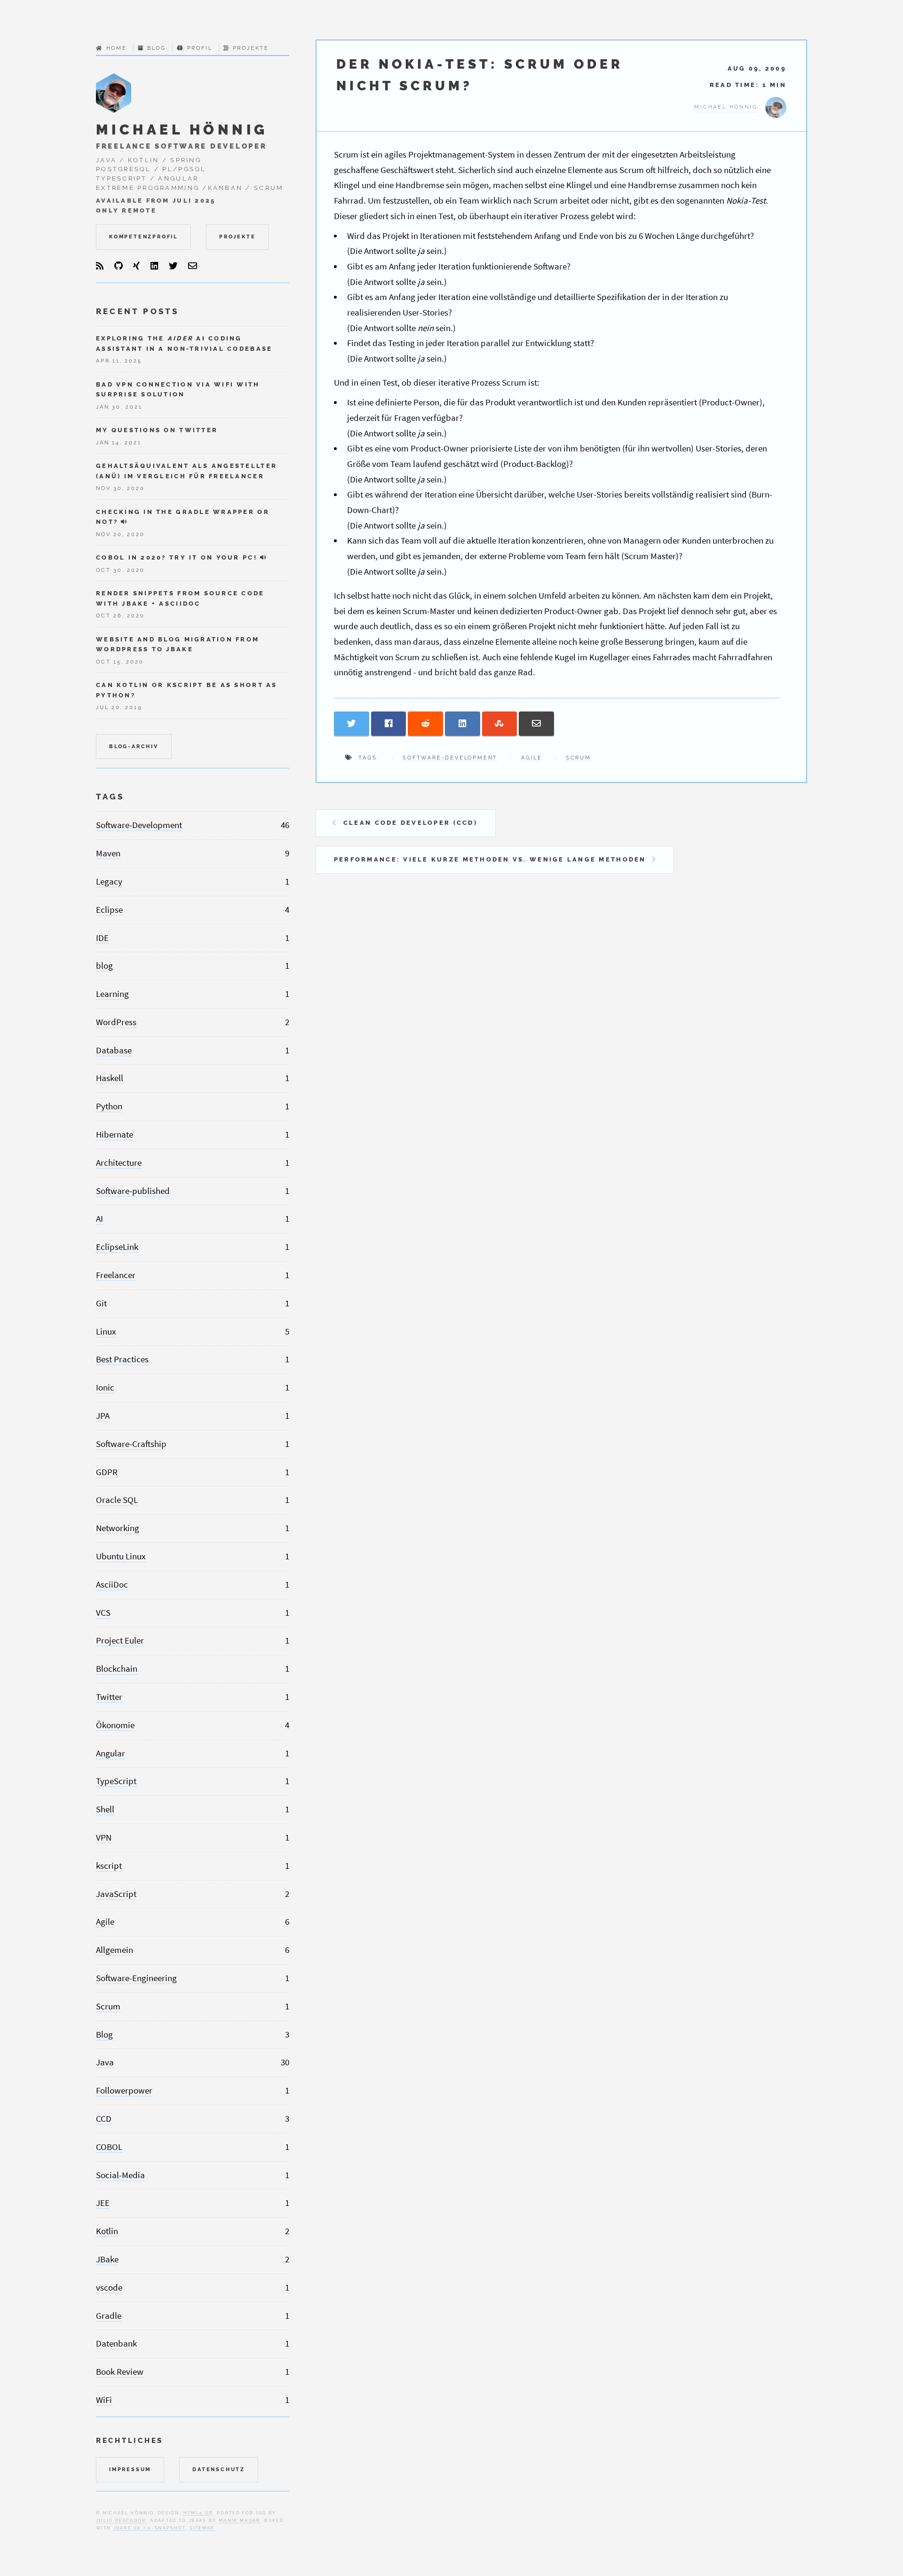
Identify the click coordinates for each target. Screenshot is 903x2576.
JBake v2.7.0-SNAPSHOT (150, 2528)
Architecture (119, 1163)
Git (101, 1303)
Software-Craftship (131, 1444)
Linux (106, 1331)
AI (99, 1219)
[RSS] (100, 266)
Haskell (110, 1078)
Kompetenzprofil (143, 237)
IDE (102, 938)
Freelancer (116, 1275)
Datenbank (116, 2343)
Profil (200, 48)
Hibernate (115, 1134)
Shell (105, 1809)
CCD (104, 2119)
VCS (103, 1613)
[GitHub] (119, 266)
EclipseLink (117, 1247)
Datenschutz (219, 2469)
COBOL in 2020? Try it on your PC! (177, 557)
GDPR (107, 1472)
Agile (532, 758)
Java (105, 2062)
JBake (107, 2259)
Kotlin (107, 2231)
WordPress (116, 1022)
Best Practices (122, 1359)
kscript (109, 1866)
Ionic (105, 1387)
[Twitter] (173, 266)
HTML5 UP (198, 2513)
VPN (104, 1837)
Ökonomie (115, 1725)
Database (114, 1050)
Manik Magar (240, 2520)
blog (104, 966)
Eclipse (109, 910)
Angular (111, 1753)
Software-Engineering (136, 1978)
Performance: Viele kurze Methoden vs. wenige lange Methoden (490, 859)
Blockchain (117, 1669)
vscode (109, 2288)
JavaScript (116, 1894)
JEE (103, 2203)
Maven (108, 853)
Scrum (578, 758)
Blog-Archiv (134, 746)
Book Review (120, 2372)
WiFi (104, 2400)
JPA (103, 1416)
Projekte (251, 48)
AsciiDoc (112, 1584)
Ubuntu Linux (121, 1556)
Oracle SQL (117, 1500)
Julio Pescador (121, 2520)
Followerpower (124, 2090)
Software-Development (450, 758)
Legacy (109, 881)
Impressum (130, 2469)
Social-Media (120, 2175)
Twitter (109, 1697)
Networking (118, 1528)
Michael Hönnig (182, 130)
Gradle (109, 2316)
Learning (112, 994)
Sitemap (202, 2528)
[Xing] (136, 266)
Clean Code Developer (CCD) (410, 823)
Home (117, 48)
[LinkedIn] (154, 266)
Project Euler (120, 1640)
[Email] (193, 266)
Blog (156, 48)
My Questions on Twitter (157, 430)
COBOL (109, 2147)
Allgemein (115, 1950)
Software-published (133, 1191)
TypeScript (116, 1781)
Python (109, 1106)
